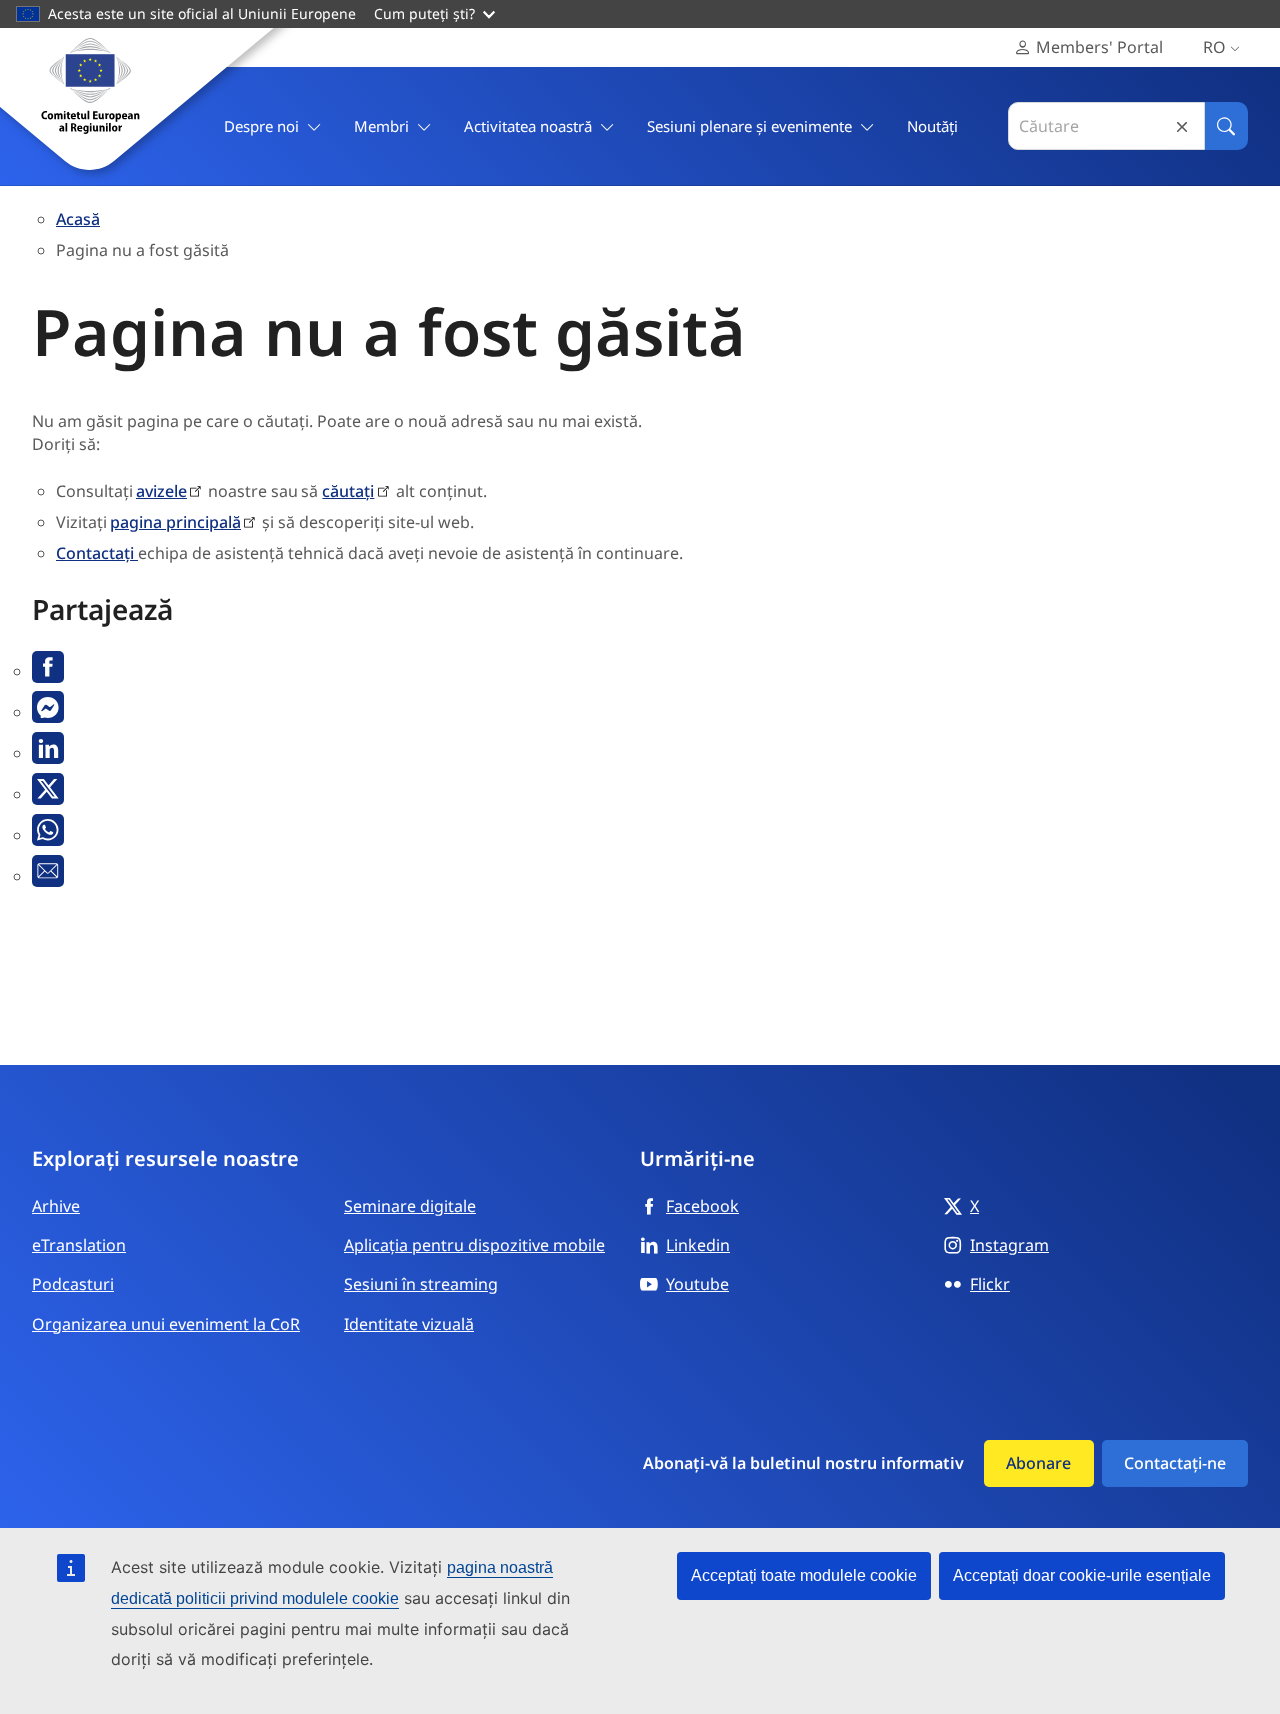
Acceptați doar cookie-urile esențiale (1082, 1575)
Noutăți (932, 126)
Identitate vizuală (409, 1324)
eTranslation (79, 1245)
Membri (381, 126)
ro (1214, 47)
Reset (1182, 126)
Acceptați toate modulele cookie (804, 1575)
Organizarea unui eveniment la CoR (166, 1324)
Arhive (56, 1206)
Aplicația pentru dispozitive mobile (474, 1245)
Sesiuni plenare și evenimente (749, 126)
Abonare (1038, 1463)
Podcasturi (73, 1284)
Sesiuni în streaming (421, 1284)
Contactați (97, 553)
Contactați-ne (1175, 1463)
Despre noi (261, 126)
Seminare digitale (410, 1206)
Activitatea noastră (528, 126)
